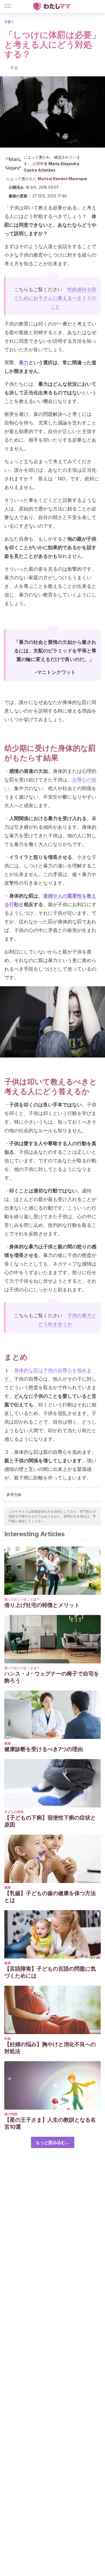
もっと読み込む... (53, 2142)
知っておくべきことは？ (22, 1599)
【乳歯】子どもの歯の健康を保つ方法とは (50, 1897)
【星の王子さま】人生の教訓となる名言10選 (50, 2123)
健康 (8, 1743)
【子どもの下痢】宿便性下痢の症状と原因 (50, 1821)
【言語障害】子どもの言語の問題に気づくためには (50, 1972)
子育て (9, 22)
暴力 (24, 362)
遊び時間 (11, 2114)
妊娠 (8, 2039)
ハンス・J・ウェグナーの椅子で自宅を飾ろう (52, 1677)
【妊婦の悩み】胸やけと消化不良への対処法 (50, 2048)
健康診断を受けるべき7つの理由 (44, 1749)
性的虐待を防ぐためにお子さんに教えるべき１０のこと (55, 298)
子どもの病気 (14, 1812)
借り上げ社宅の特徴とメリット (42, 1605)
